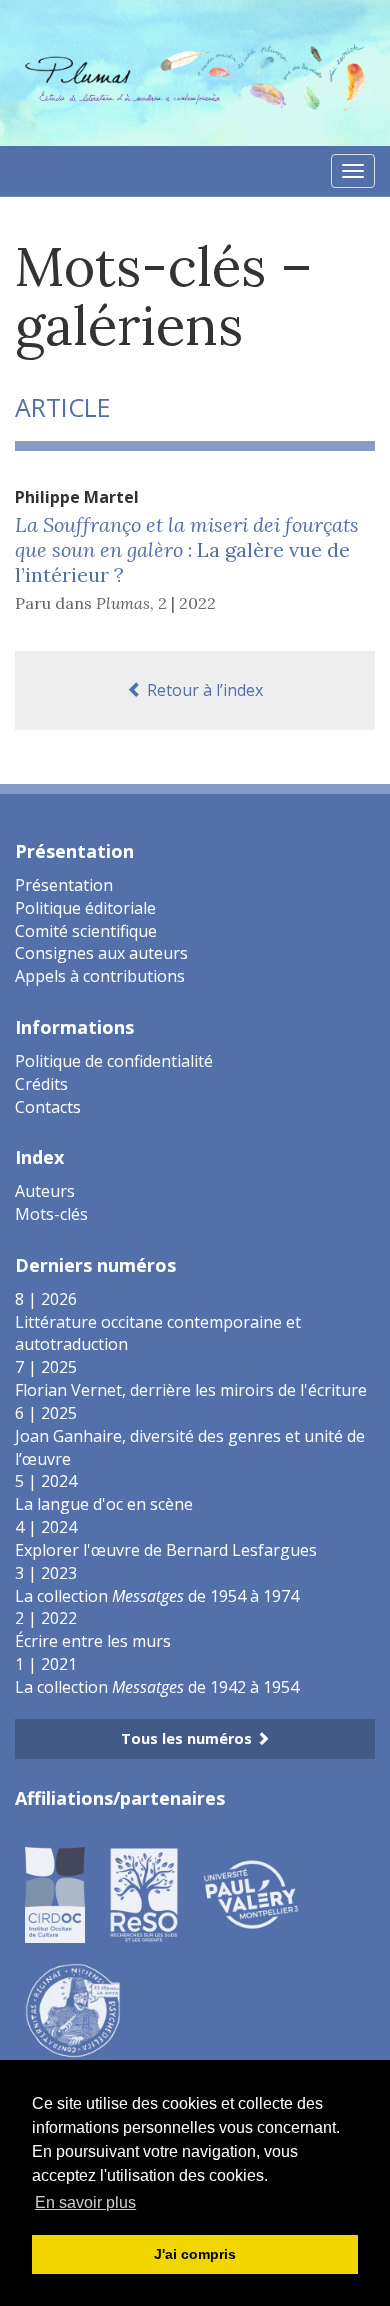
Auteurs (45, 1191)
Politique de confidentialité (114, 1061)
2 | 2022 (187, 603)
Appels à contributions (100, 976)
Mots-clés (51, 1214)
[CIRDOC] (55, 1894)
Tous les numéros (188, 1738)
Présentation (64, 885)
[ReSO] (144, 1894)
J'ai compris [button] (195, 2254)
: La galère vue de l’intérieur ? (187, 549)
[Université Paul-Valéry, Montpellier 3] (251, 1894)
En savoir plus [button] (85, 2202)
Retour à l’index (203, 690)
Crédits (41, 1084)
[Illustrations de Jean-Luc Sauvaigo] (73, 2010)
